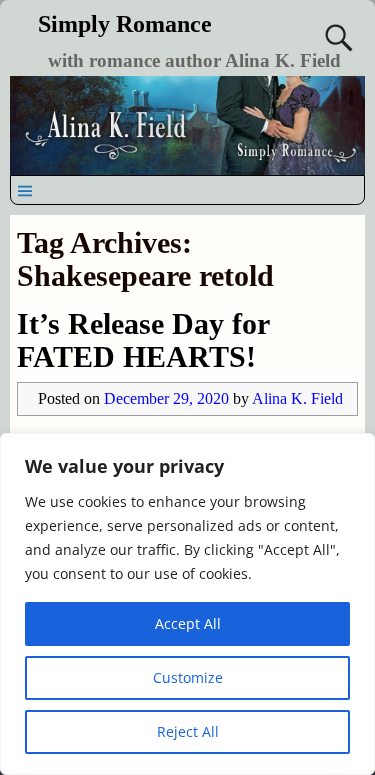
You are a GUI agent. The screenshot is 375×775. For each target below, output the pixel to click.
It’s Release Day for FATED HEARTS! (143, 340)
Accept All (188, 623)
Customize (188, 677)
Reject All (188, 731)
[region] (187, 604)
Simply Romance (125, 24)
